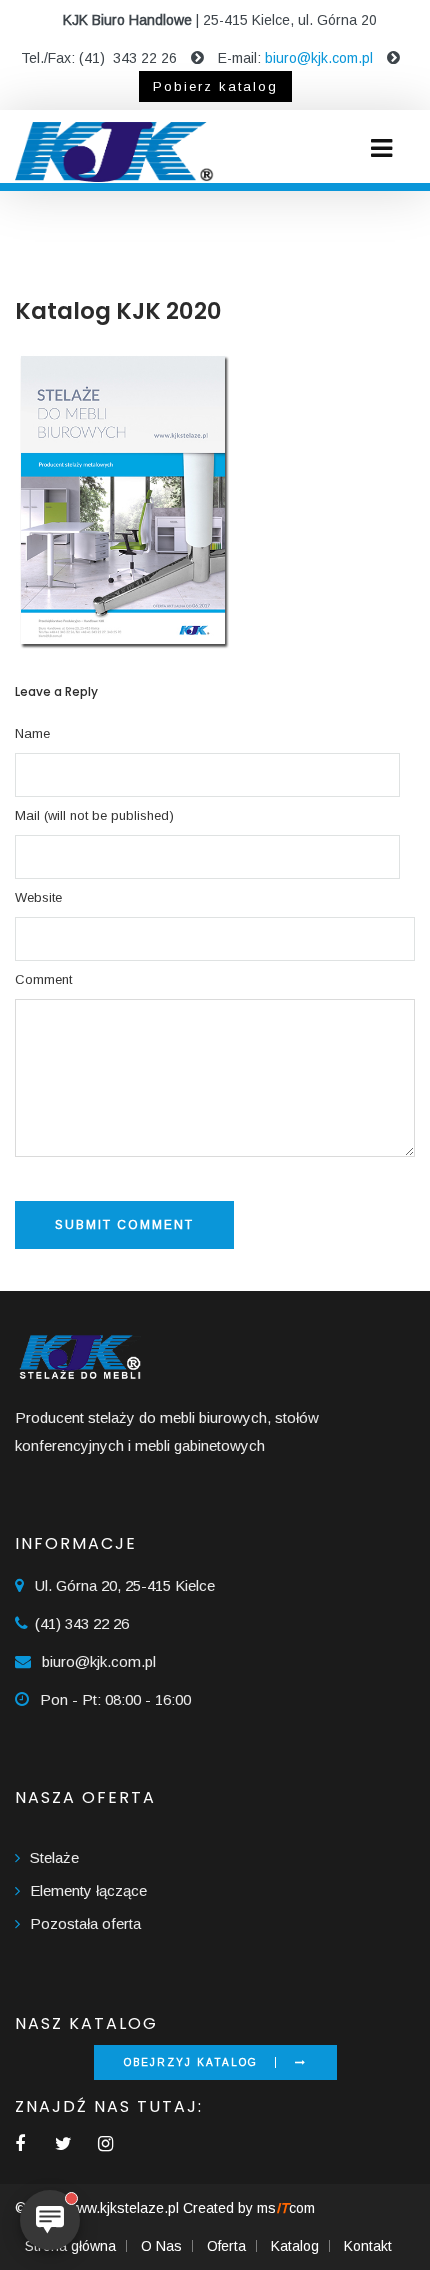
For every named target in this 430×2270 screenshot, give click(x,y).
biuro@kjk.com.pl (319, 58)
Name (32, 733)
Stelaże (54, 1857)
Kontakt (368, 2246)
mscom (286, 2208)
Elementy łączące (88, 1890)
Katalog (295, 2246)
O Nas (161, 2246)
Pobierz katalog (215, 86)
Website (38, 897)
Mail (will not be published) (94, 815)
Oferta (226, 2246)
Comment (43, 979)
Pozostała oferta (85, 1923)
